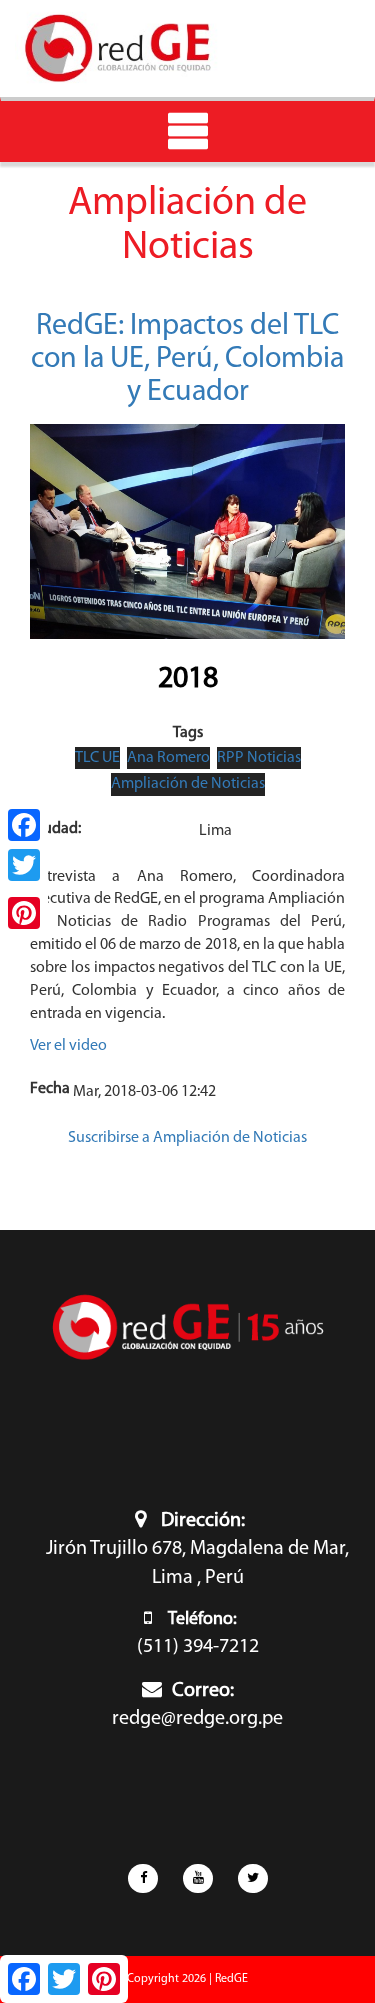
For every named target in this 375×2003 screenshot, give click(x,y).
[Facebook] (24, 825)
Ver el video (68, 1046)
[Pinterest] (24, 913)
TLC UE (97, 758)
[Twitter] (24, 865)
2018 (188, 679)
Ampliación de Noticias (188, 784)
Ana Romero (168, 758)
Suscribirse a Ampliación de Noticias (187, 1138)
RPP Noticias (259, 758)
